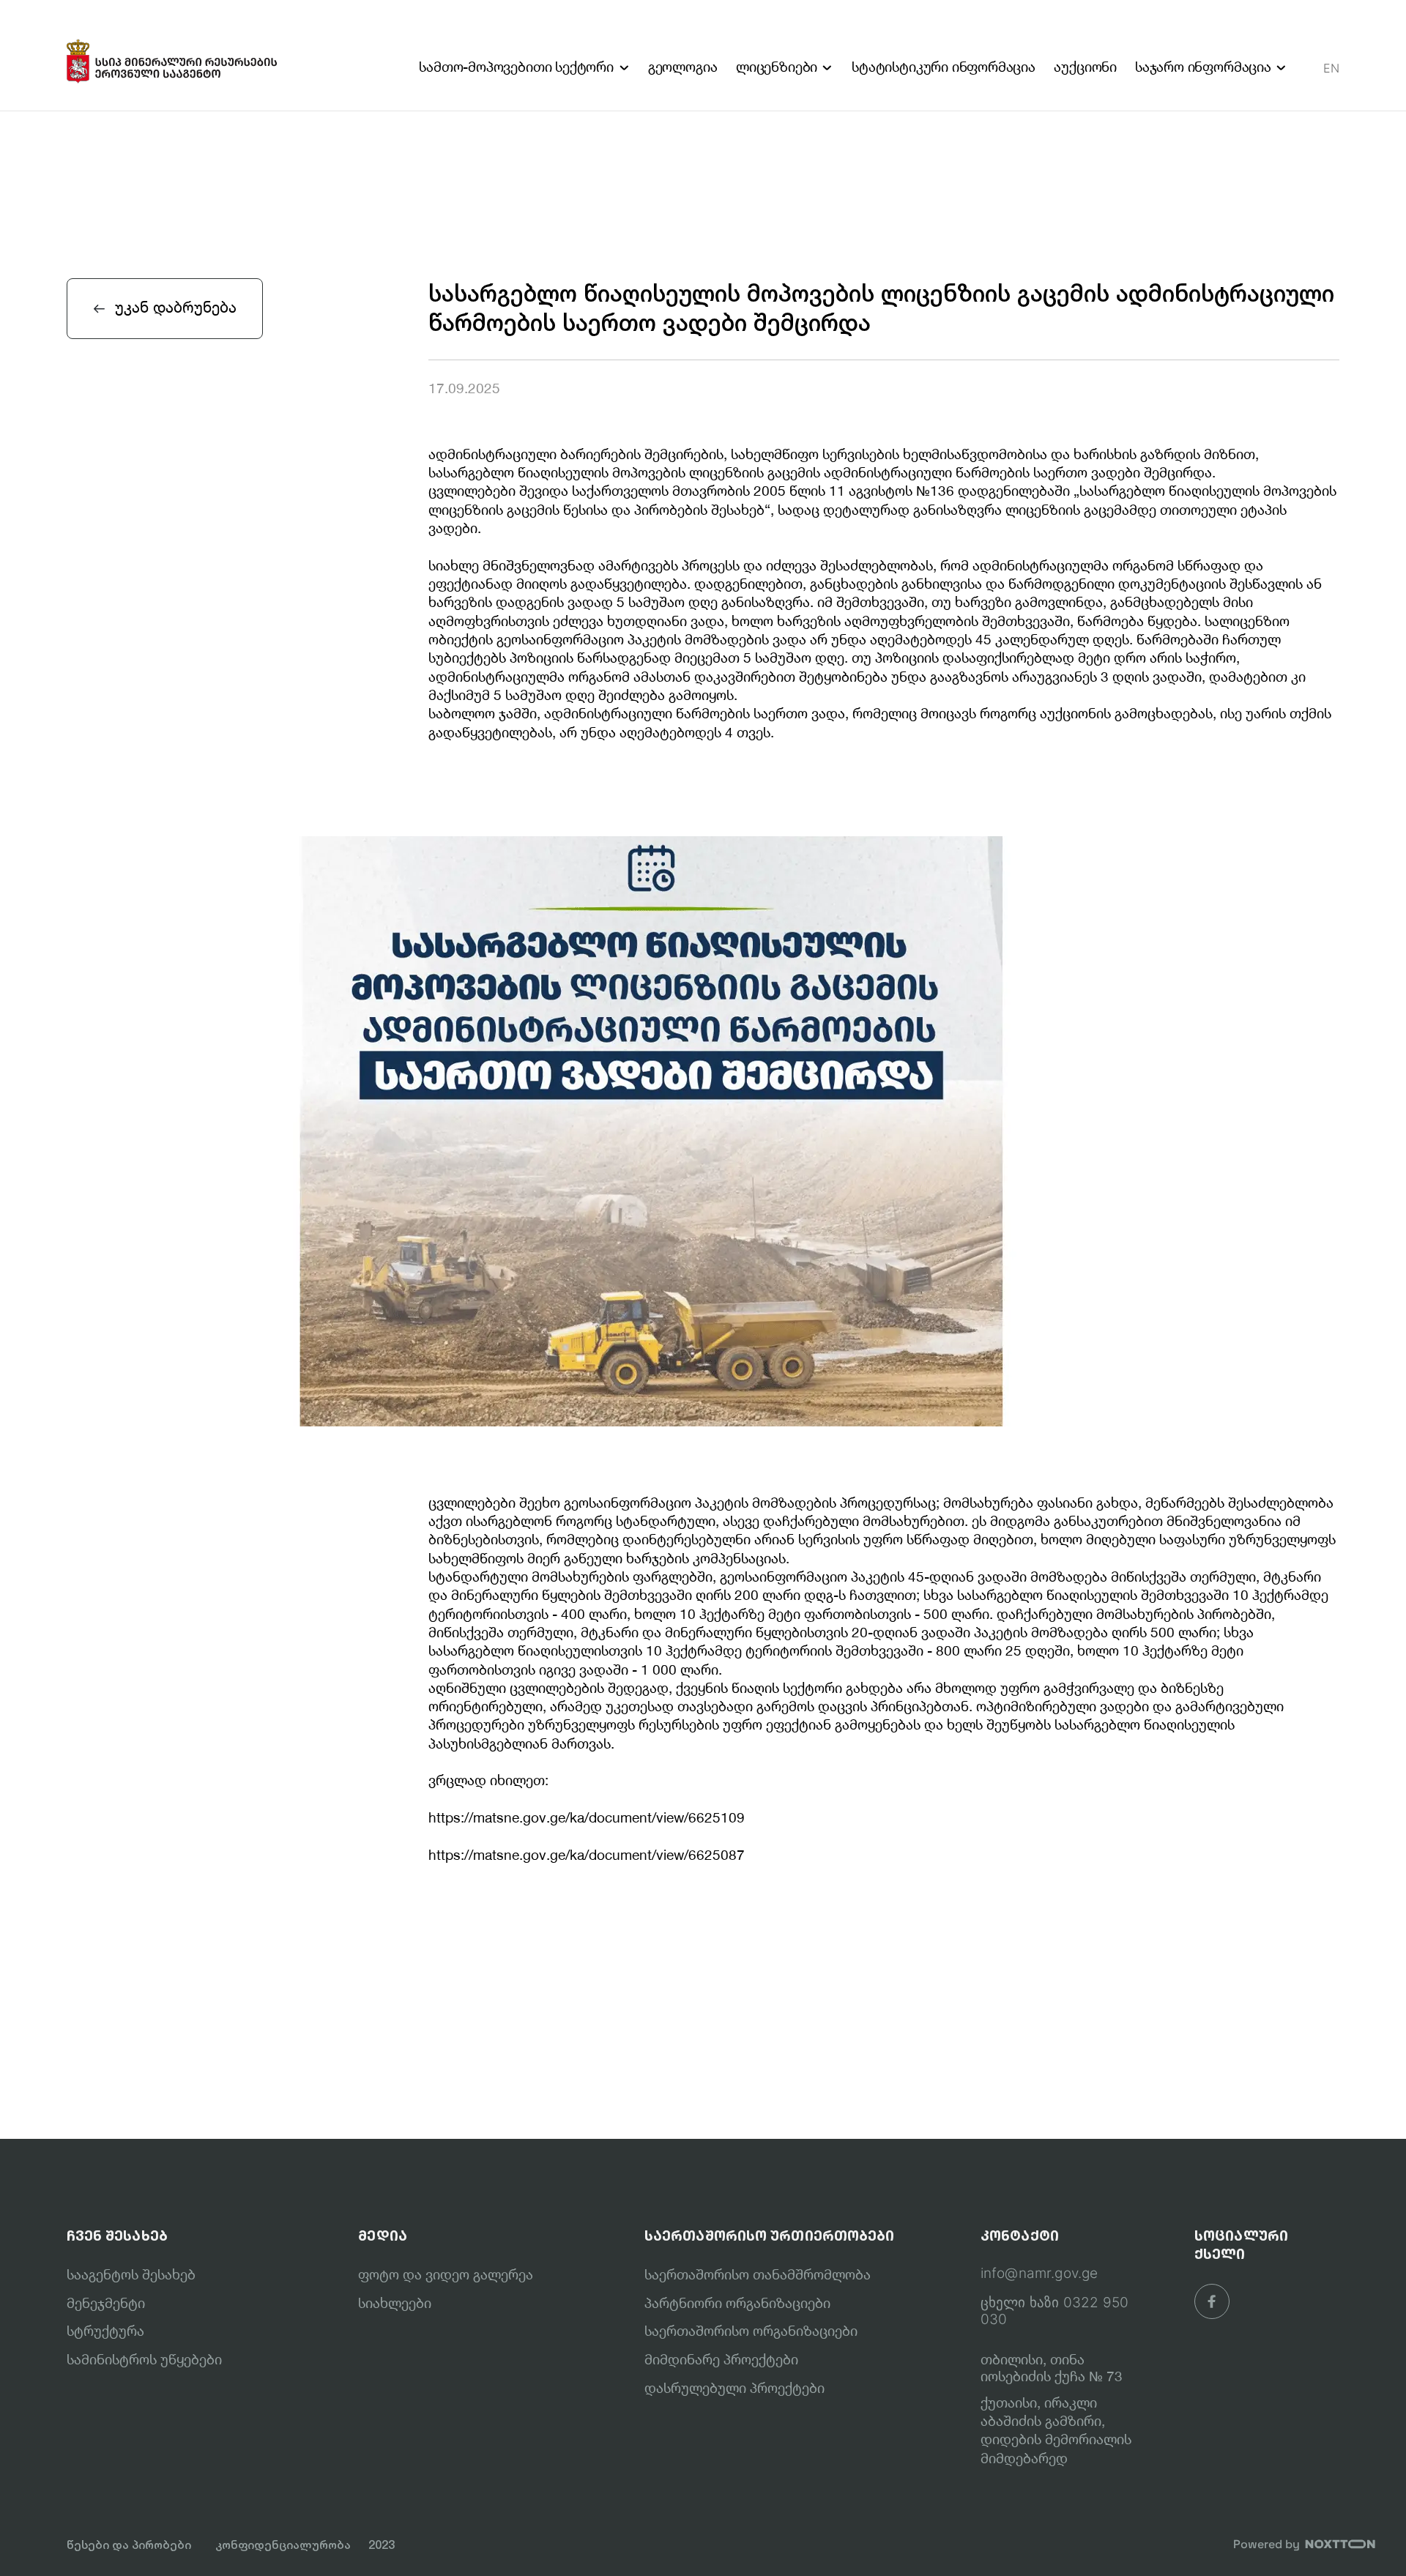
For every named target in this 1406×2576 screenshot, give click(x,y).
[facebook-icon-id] (1212, 2301)
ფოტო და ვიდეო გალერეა (446, 2274)
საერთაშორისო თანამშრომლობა (758, 2274)
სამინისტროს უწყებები (144, 2359)
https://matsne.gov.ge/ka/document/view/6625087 (587, 1855)
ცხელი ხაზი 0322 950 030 (1055, 2311)
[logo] (172, 55)
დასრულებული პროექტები (734, 2388)
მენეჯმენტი (106, 2303)
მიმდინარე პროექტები (721, 2359)
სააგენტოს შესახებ (131, 2274)
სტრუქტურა (105, 2331)
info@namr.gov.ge (1039, 2274)
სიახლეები (395, 2303)
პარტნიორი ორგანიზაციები (737, 2303)
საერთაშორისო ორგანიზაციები (751, 2331)
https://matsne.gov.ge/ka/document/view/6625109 (587, 1817)
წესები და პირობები (129, 2545)
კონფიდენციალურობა (283, 2545)
